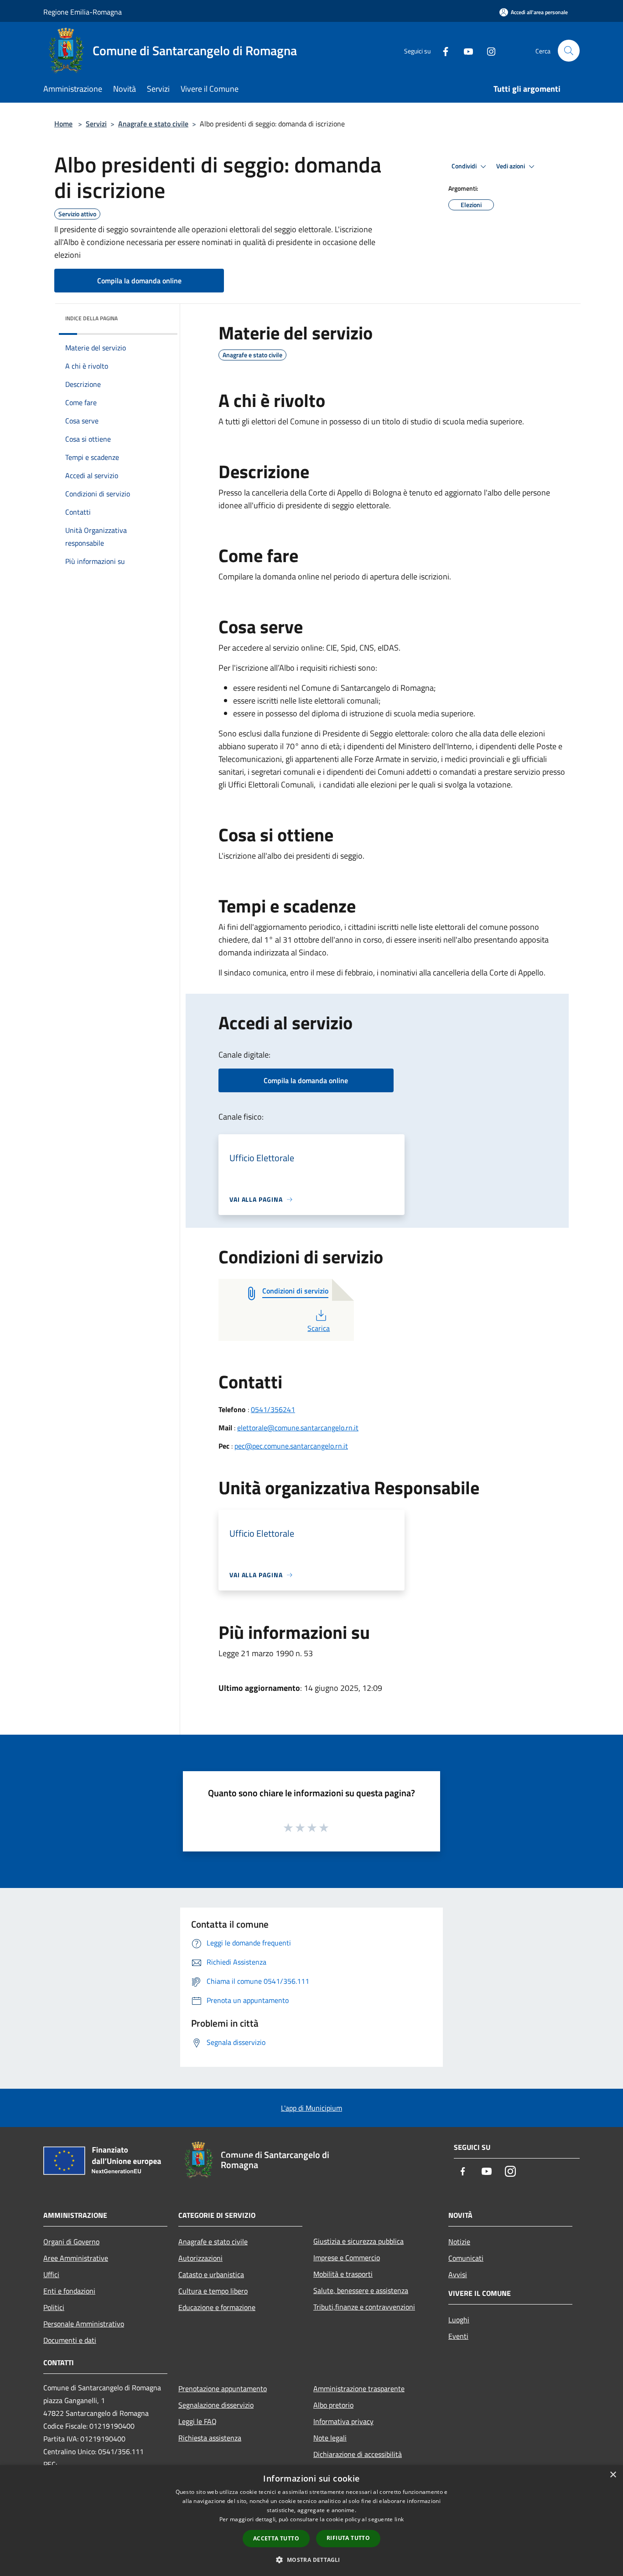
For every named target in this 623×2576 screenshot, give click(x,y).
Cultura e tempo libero (213, 2291)
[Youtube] (465, 50)
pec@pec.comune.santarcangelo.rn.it (291, 1446)
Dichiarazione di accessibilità (358, 2454)
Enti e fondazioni (69, 2291)
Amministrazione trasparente (359, 2388)
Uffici (51, 2274)
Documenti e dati (70, 2340)
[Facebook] (442, 50)
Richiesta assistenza (210, 2438)
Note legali (330, 2438)
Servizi (96, 124)
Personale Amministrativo (84, 2324)
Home (63, 124)
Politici (54, 2307)
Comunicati (466, 2258)
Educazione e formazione (217, 2307)
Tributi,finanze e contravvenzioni (364, 2307)
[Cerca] (569, 51)
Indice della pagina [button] (91, 318)
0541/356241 (273, 1409)
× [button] (613, 2475)
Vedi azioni (511, 166)
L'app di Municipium (311, 2108)
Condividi (465, 166)
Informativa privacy (343, 2421)
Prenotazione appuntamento (223, 2388)
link (399, 2519)
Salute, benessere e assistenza (361, 2290)
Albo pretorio (333, 2405)
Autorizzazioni (200, 2258)
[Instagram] (488, 50)
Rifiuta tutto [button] (348, 2538)
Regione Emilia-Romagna (83, 12)
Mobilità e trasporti (343, 2274)
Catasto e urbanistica (211, 2274)
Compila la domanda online (139, 281)
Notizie (459, 2242)
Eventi (458, 2336)
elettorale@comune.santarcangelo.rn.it (298, 1428)
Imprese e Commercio (347, 2258)
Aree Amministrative (76, 2258)
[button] (311, 2560)
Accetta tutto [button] (276, 2538)
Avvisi (458, 2274)
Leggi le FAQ (197, 2421)
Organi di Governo (71, 2242)
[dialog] (311, 2521)
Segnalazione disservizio (216, 2405)
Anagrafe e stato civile (153, 124)
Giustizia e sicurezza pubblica (358, 2241)
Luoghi (459, 2320)
